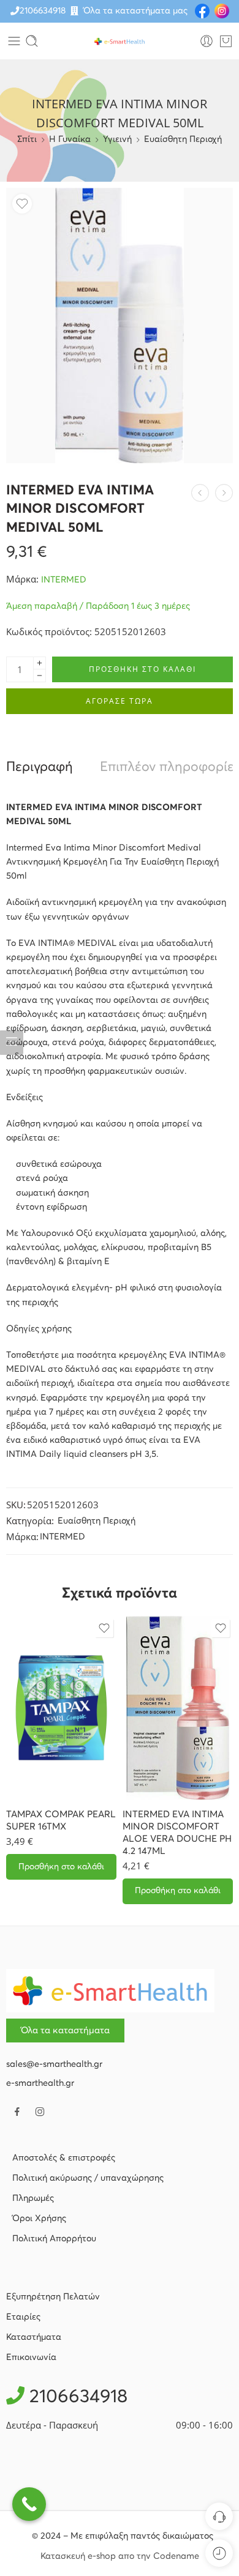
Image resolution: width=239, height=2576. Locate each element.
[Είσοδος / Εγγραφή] (207, 41)
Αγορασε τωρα (120, 701)
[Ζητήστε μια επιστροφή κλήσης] (219, 2516)
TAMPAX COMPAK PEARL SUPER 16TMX (61, 1821)
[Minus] (40, 676)
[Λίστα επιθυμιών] (22, 204)
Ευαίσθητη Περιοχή (183, 140)
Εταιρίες (23, 2317)
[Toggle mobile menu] (14, 41)
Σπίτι (27, 140)
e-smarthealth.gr (40, 2083)
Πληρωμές (33, 2198)
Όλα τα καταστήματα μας (135, 11)
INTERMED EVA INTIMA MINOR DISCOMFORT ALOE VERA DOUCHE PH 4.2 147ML (177, 1833)
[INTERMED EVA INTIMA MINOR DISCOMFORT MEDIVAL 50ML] (120, 326)
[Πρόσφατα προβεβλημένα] (219, 2553)
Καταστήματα (34, 2337)
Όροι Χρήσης (39, 2219)
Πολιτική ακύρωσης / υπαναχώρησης (88, 2178)
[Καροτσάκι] (226, 41)
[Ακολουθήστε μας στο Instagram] (40, 2112)
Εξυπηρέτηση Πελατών (53, 2297)
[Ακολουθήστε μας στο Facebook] (17, 2112)
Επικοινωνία (31, 2358)
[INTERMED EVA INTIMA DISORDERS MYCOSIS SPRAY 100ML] (200, 493)
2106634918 (43, 11)
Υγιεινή (117, 140)
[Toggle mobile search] (32, 41)
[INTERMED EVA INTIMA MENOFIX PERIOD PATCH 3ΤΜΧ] (224, 493)
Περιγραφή (40, 768)
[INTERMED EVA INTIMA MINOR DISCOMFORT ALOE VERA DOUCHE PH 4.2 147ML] (178, 1708)
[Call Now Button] (29, 2504)
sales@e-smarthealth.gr (54, 2064)
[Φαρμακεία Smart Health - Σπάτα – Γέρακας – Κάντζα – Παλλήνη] (120, 41)
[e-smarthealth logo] (110, 1990)
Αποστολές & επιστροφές (64, 2158)
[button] (61, 1867)
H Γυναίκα (70, 140)
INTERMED (64, 580)
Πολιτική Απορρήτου (54, 2239)
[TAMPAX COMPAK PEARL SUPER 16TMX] (61, 1708)
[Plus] (40, 663)
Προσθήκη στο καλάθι (142, 669)
